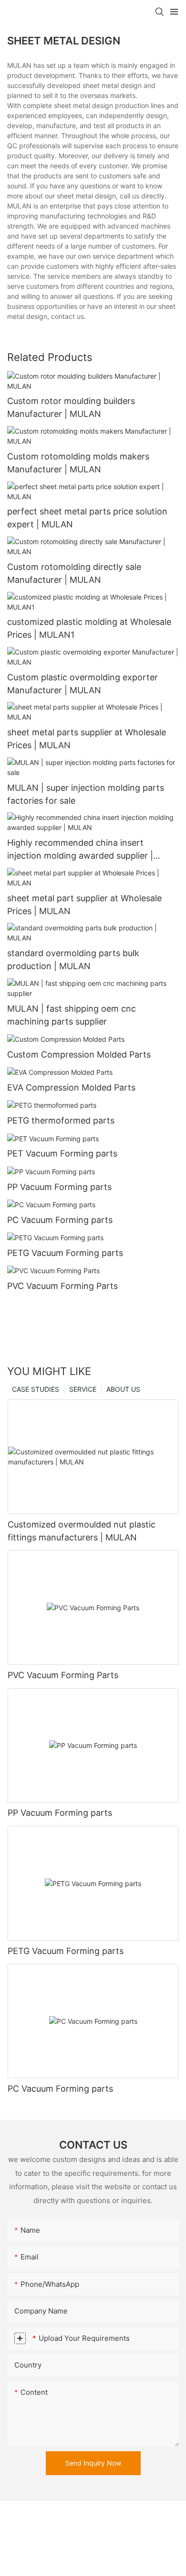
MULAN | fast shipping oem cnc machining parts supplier (72, 1015)
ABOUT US (123, 1389)
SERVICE (83, 1389)
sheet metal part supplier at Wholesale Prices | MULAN (84, 905)
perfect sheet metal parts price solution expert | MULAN (87, 518)
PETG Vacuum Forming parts (65, 1253)
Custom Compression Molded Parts (79, 1054)
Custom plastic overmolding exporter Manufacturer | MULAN (83, 684)
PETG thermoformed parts (61, 1120)
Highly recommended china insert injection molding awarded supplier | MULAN (80, 850)
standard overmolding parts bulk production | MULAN (73, 960)
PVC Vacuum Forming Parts (62, 1286)
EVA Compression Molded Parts (71, 1087)
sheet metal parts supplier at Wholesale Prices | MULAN (87, 739)
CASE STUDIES (36, 1389)
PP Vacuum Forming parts (59, 1187)
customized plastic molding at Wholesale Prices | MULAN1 (89, 628)
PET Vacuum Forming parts (62, 1153)
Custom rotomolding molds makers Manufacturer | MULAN (78, 463)
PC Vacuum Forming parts (60, 1220)
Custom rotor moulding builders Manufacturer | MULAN (71, 407)
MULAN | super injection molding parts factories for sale (86, 794)
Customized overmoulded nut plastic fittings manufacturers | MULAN (82, 1531)
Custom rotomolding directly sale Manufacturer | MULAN (74, 573)
